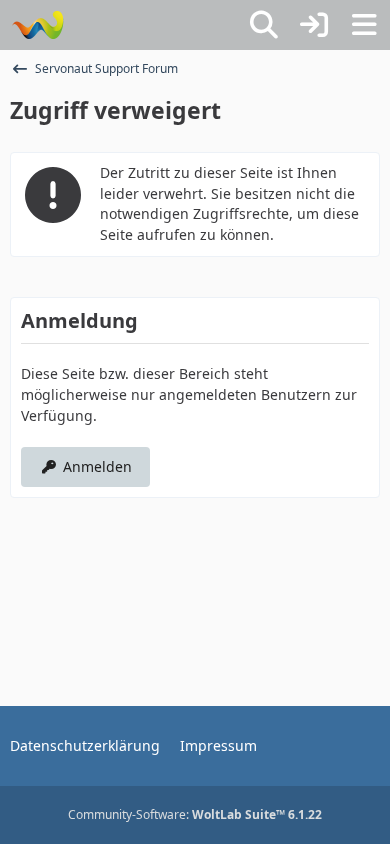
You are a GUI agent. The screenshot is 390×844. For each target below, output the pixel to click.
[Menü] (364, 25)
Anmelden (97, 466)
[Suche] (264, 25)
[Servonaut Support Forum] (37, 25)
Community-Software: (195, 814)
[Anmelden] (314, 25)
